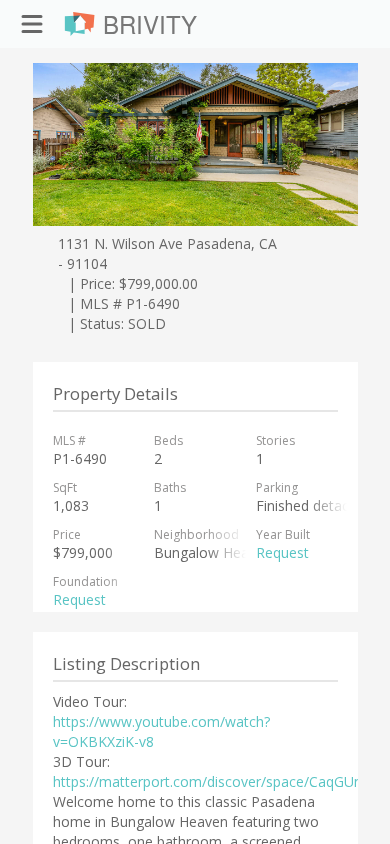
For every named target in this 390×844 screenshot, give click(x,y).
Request (282, 552)
